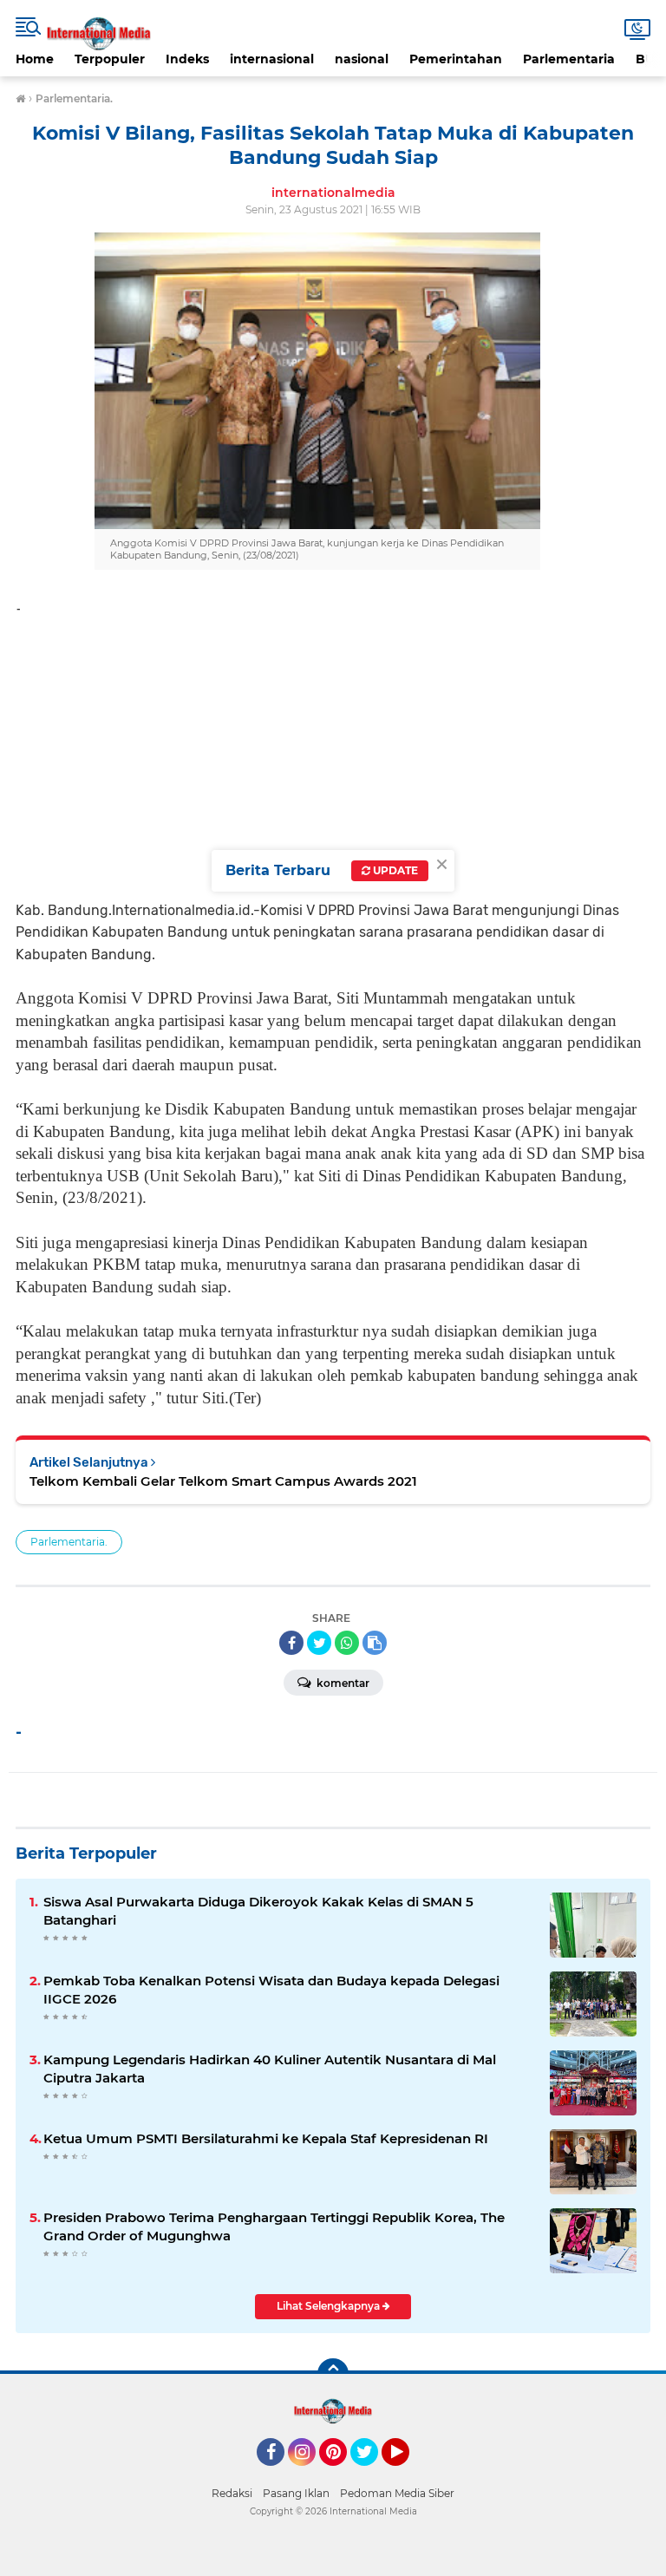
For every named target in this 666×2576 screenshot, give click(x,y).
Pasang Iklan (296, 2493)
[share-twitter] (319, 1643)
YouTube (407, 2474)
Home (35, 59)
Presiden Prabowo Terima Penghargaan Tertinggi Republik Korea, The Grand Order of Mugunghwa (274, 2226)
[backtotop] (333, 2374)
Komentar (342, 1683)
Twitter (372, 2474)
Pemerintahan (456, 59)
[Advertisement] (333, 752)
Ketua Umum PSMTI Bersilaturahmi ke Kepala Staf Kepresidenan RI (266, 2138)
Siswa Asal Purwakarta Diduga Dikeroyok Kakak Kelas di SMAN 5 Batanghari (258, 1911)
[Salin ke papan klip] (375, 1643)
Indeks (187, 59)
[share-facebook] (291, 1643)
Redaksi (232, 2493)
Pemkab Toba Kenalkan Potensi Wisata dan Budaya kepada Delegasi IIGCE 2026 (271, 1990)
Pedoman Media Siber (397, 2493)
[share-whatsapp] (347, 1643)
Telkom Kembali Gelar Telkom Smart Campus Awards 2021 (223, 1481)
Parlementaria (569, 59)
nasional (362, 59)
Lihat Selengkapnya (330, 2306)
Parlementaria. (69, 1542)
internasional (272, 59)
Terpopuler (110, 59)
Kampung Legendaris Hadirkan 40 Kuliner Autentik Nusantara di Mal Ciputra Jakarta (270, 2069)
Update (394, 870)
